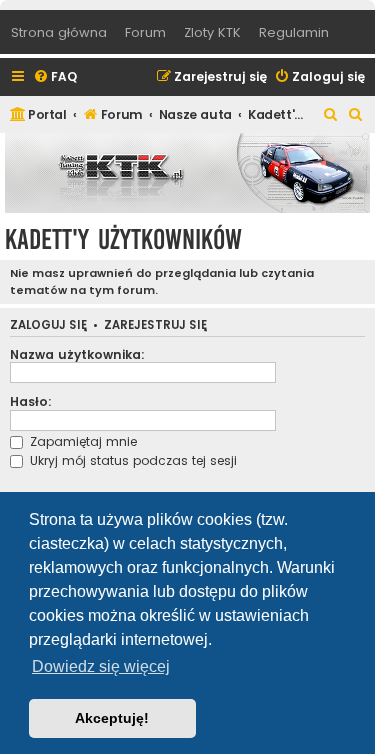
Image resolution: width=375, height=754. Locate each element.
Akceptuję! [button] (112, 718)
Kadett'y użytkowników (123, 239)
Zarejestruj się (155, 325)
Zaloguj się (48, 325)
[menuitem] (55, 77)
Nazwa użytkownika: (77, 354)
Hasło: (31, 401)
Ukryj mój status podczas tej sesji (131, 460)
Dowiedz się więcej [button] (101, 666)
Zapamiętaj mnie (81, 441)
